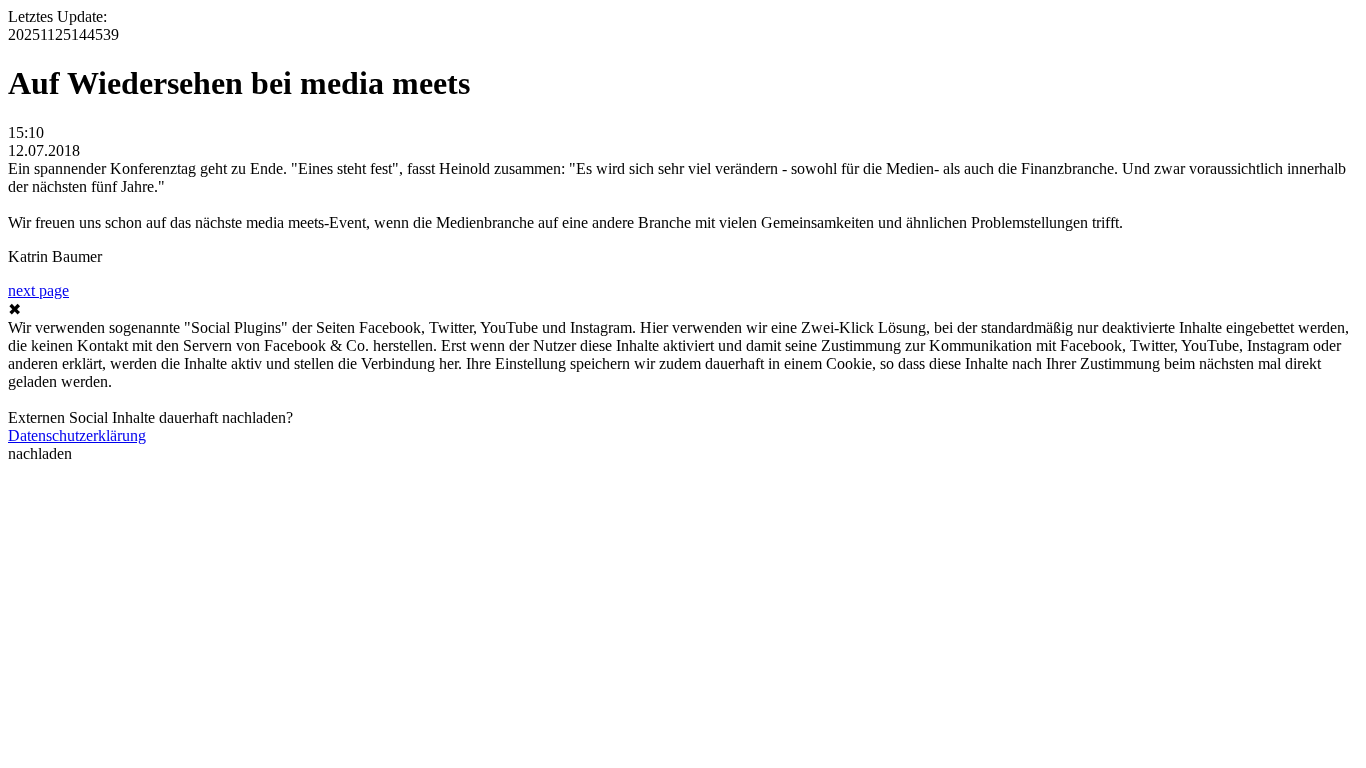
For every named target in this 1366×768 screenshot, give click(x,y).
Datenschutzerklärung (77, 435)
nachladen (40, 453)
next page (38, 290)
